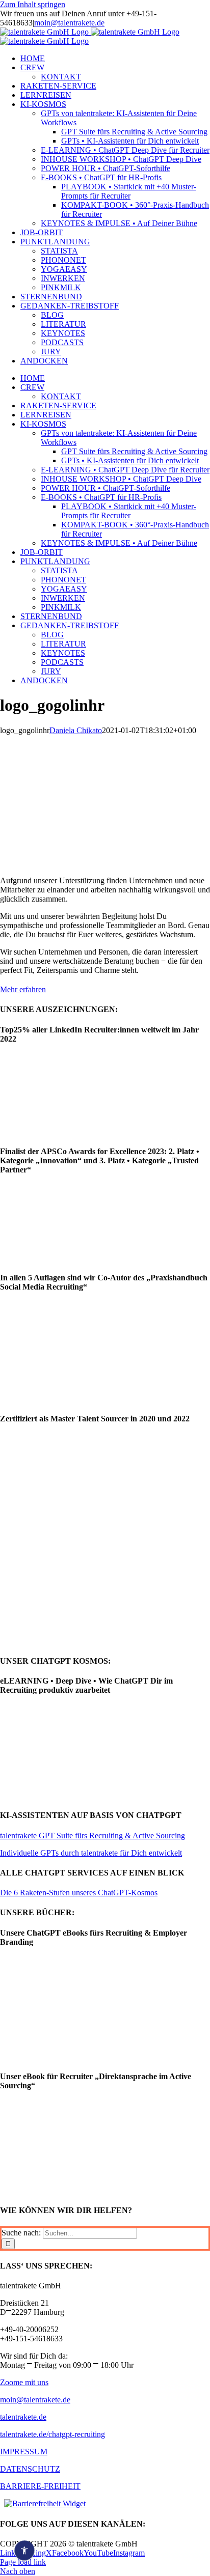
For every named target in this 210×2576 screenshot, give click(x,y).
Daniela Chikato (76, 730)
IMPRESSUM (24, 2452)
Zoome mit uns (24, 2382)
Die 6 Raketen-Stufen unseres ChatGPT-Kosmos (79, 1893)
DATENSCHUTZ (30, 2469)
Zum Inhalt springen (33, 4)
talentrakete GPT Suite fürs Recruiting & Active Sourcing (93, 1836)
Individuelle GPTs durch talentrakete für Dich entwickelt (91, 1853)
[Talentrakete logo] (64, 771)
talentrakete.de (23, 2417)
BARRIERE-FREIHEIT (40, 2486)
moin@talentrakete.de (69, 23)
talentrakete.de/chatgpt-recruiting (52, 2434)
